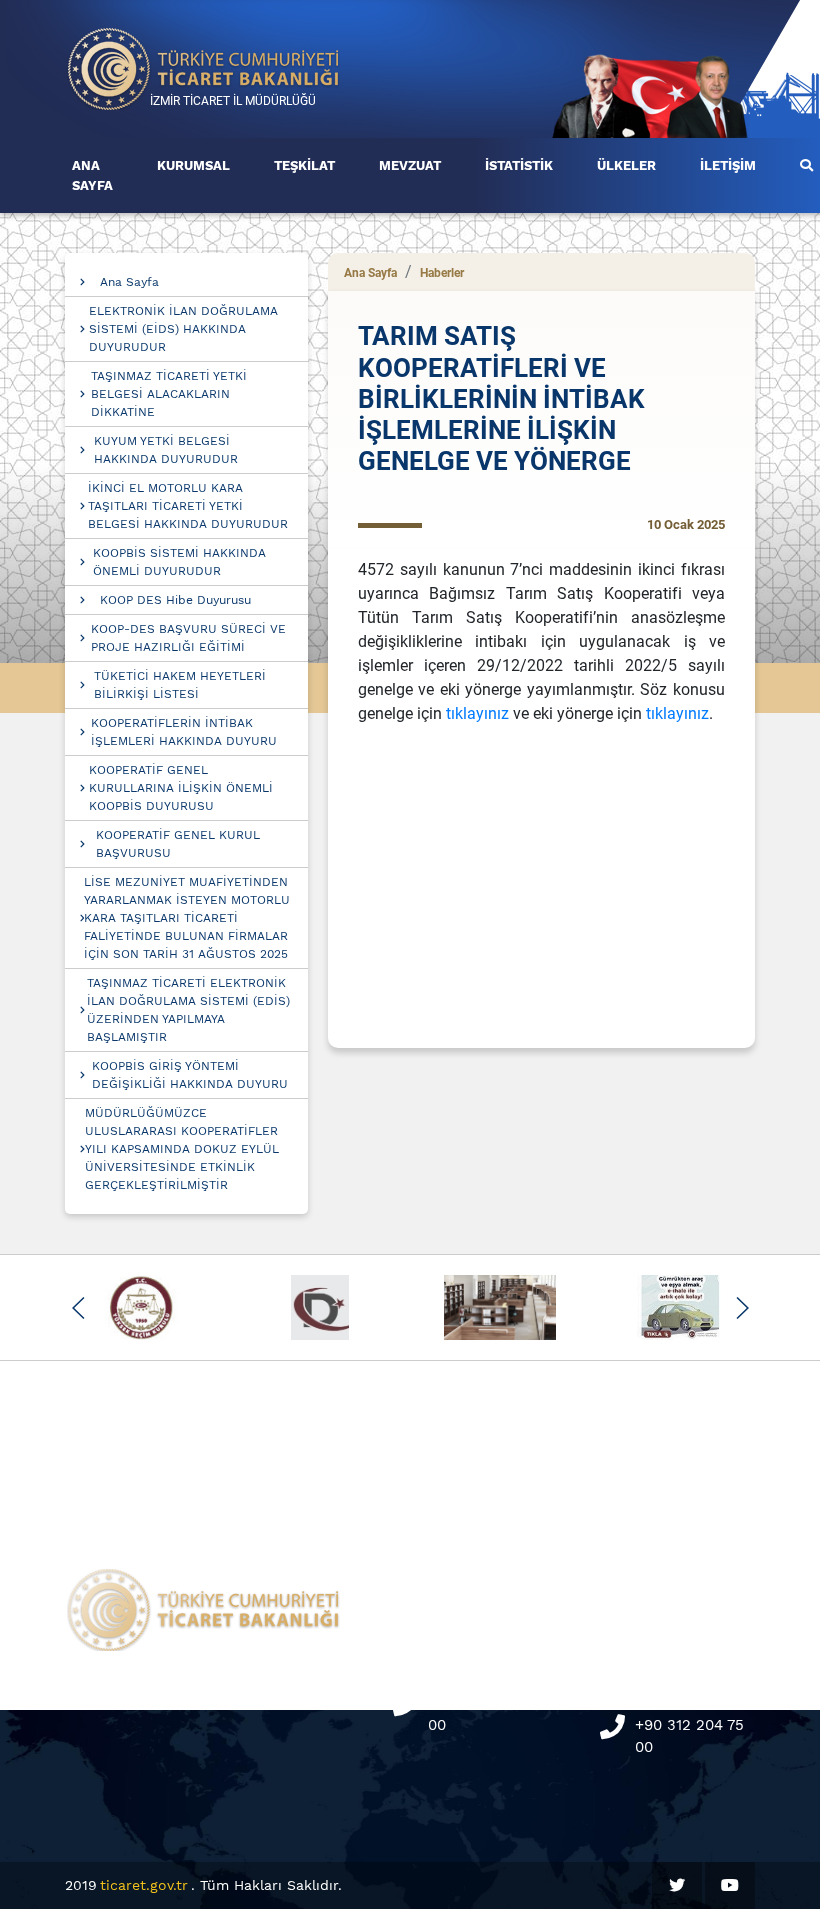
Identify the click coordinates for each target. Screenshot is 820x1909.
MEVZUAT (410, 165)
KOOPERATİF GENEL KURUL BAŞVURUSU (178, 844)
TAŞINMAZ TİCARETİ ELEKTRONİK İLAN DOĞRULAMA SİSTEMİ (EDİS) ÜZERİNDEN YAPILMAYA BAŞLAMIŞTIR (188, 1010)
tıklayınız (479, 713)
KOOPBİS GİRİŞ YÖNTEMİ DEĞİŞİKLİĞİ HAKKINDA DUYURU (190, 1075)
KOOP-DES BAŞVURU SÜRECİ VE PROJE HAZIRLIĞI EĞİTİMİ (188, 638)
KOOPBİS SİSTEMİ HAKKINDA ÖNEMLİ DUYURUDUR (179, 562)
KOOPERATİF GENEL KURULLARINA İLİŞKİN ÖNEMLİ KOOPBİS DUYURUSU (181, 788)
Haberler (442, 273)
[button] (78, 1308)
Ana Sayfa (129, 282)
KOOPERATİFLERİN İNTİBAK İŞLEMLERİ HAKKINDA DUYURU (184, 732)
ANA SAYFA (92, 175)
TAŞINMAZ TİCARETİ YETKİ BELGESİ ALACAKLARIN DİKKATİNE (169, 394)
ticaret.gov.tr (144, 1885)
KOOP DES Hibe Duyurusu (175, 600)
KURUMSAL (193, 165)
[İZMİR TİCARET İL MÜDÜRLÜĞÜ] (204, 67)
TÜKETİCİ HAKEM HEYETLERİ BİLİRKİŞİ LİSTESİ (180, 685)
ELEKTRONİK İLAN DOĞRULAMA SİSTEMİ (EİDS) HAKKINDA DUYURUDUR (183, 329)
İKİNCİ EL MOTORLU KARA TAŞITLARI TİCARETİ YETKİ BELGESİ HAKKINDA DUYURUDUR (188, 506)
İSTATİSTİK (519, 165)
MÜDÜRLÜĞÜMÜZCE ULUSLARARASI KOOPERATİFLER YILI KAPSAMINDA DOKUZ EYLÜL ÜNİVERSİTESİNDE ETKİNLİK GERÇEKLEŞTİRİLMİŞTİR (182, 1149)
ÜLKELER (626, 165)
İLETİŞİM (728, 165)
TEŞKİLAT (304, 165)
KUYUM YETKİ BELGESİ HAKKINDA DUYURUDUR (166, 450)
